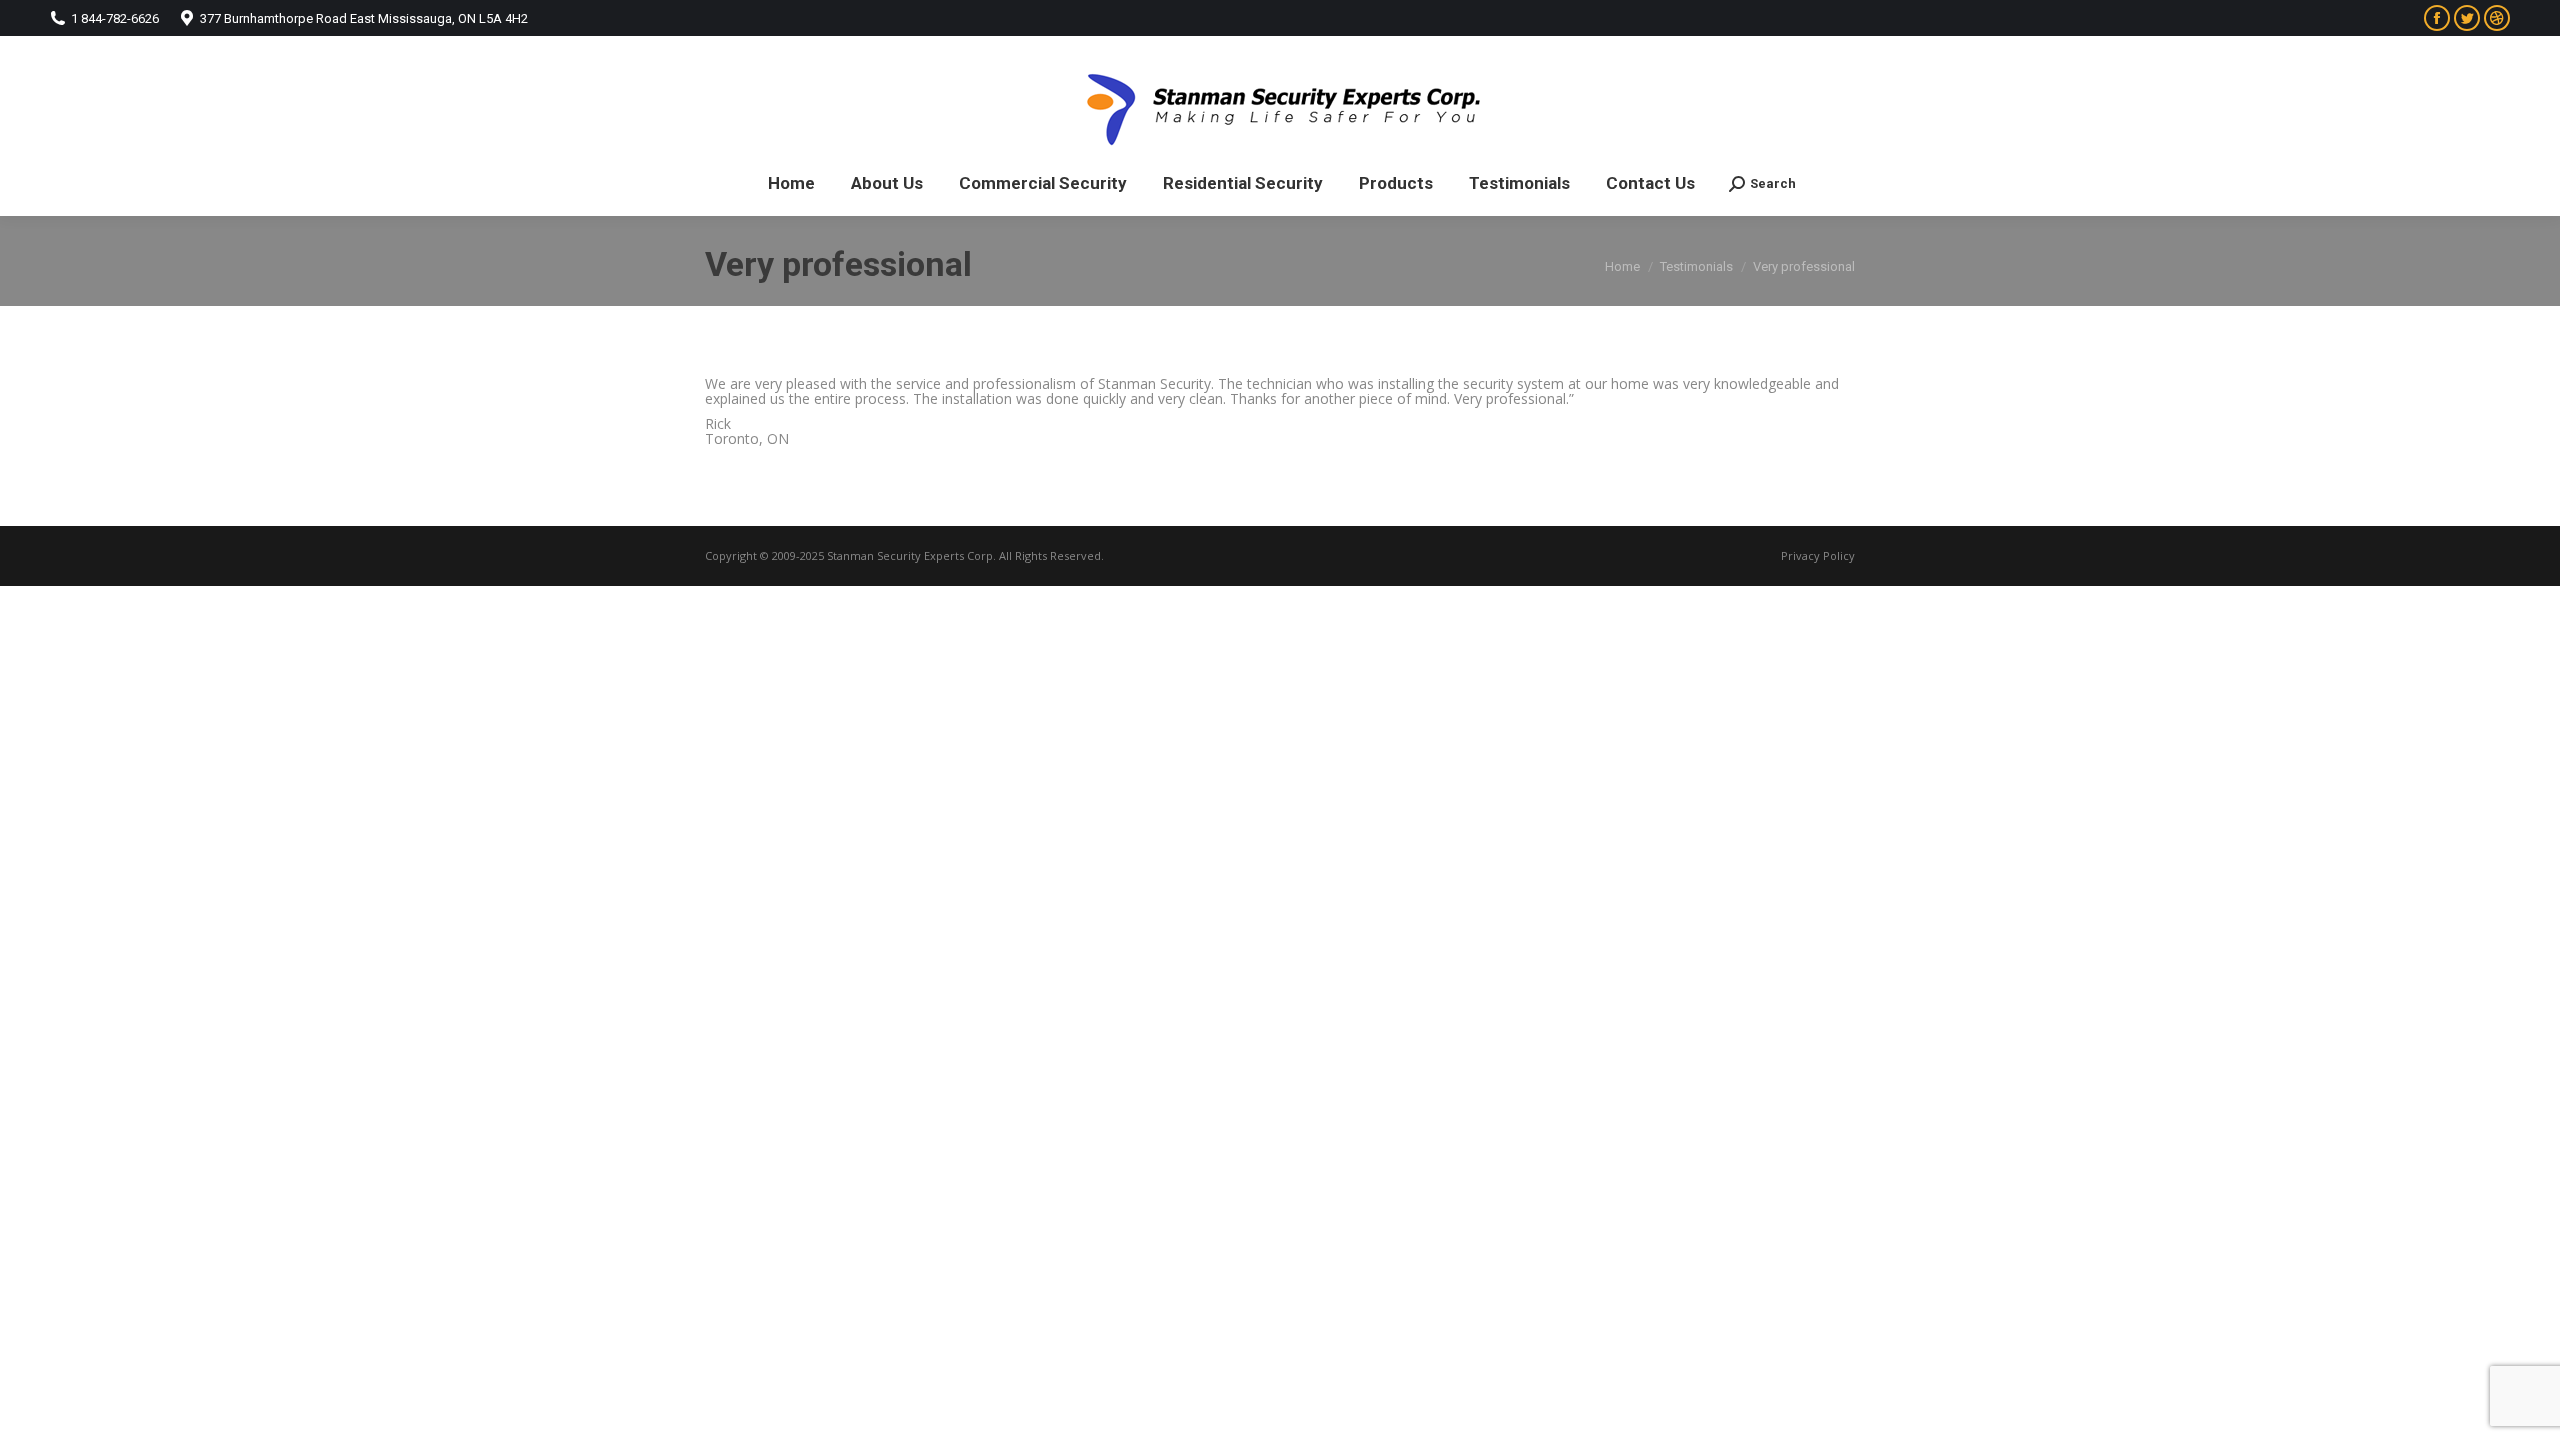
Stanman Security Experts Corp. (911, 555)
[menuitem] (791, 183)
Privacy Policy (1818, 555)
